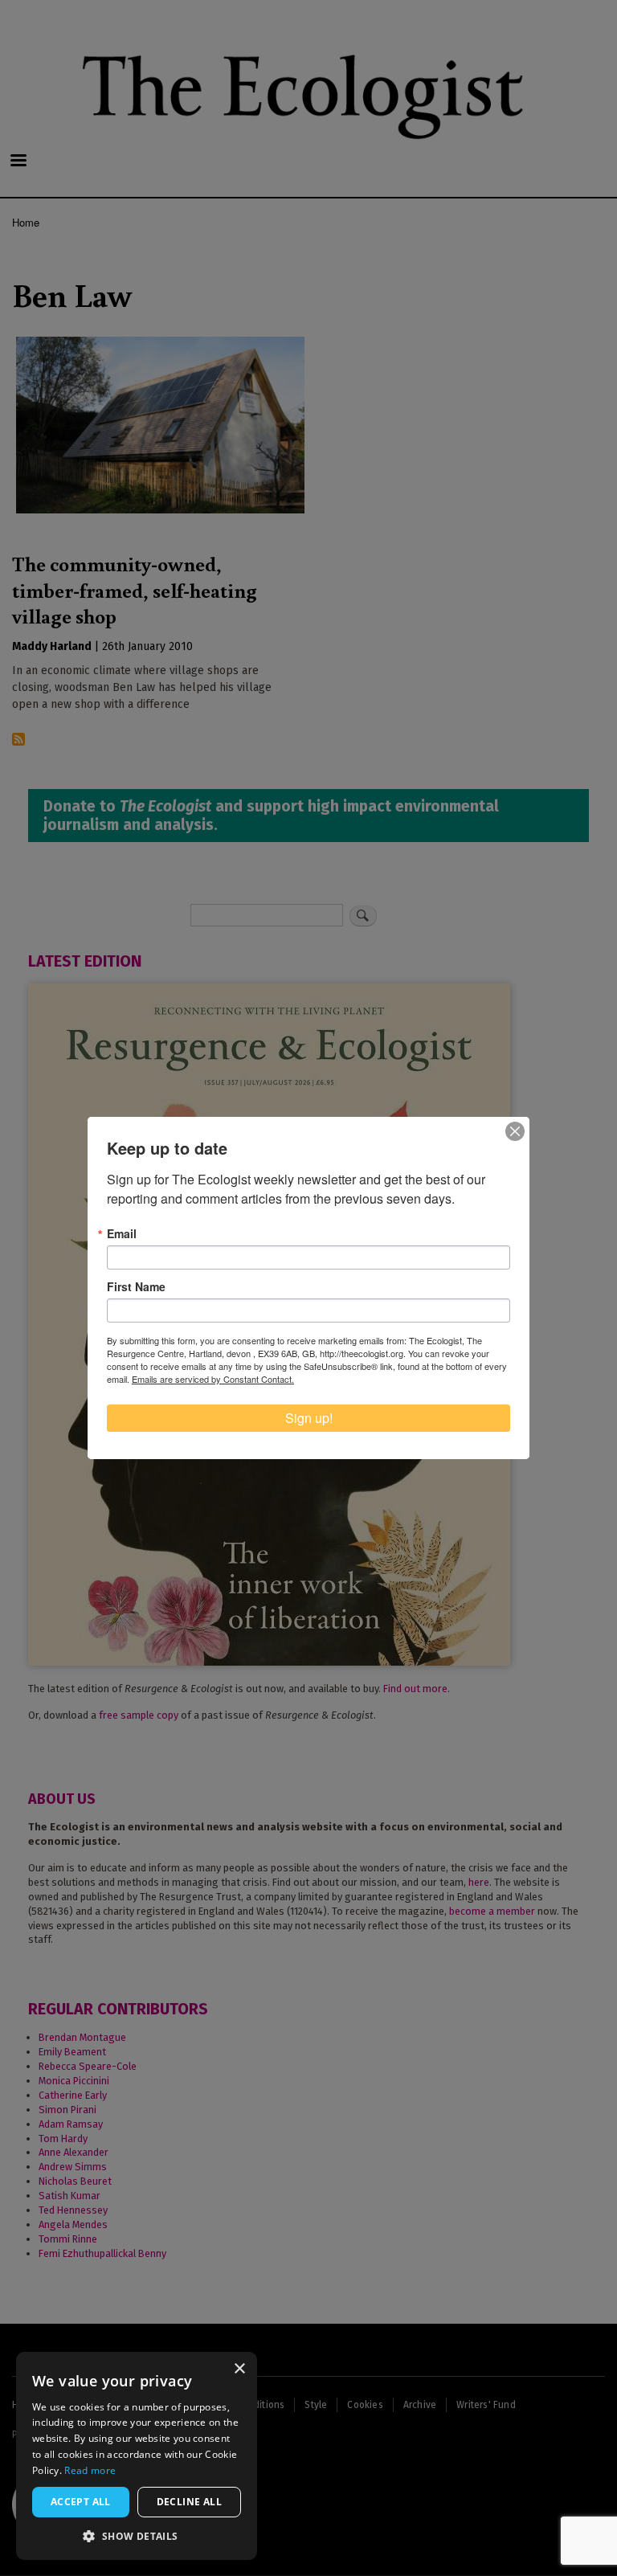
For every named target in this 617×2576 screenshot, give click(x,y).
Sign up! (309, 1418)
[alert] (137, 2456)
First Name (136, 1286)
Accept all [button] (81, 2502)
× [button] (239, 2369)
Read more (90, 2470)
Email (122, 1233)
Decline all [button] (189, 2502)
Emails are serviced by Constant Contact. (213, 1379)
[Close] (515, 1131)
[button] (137, 2536)
